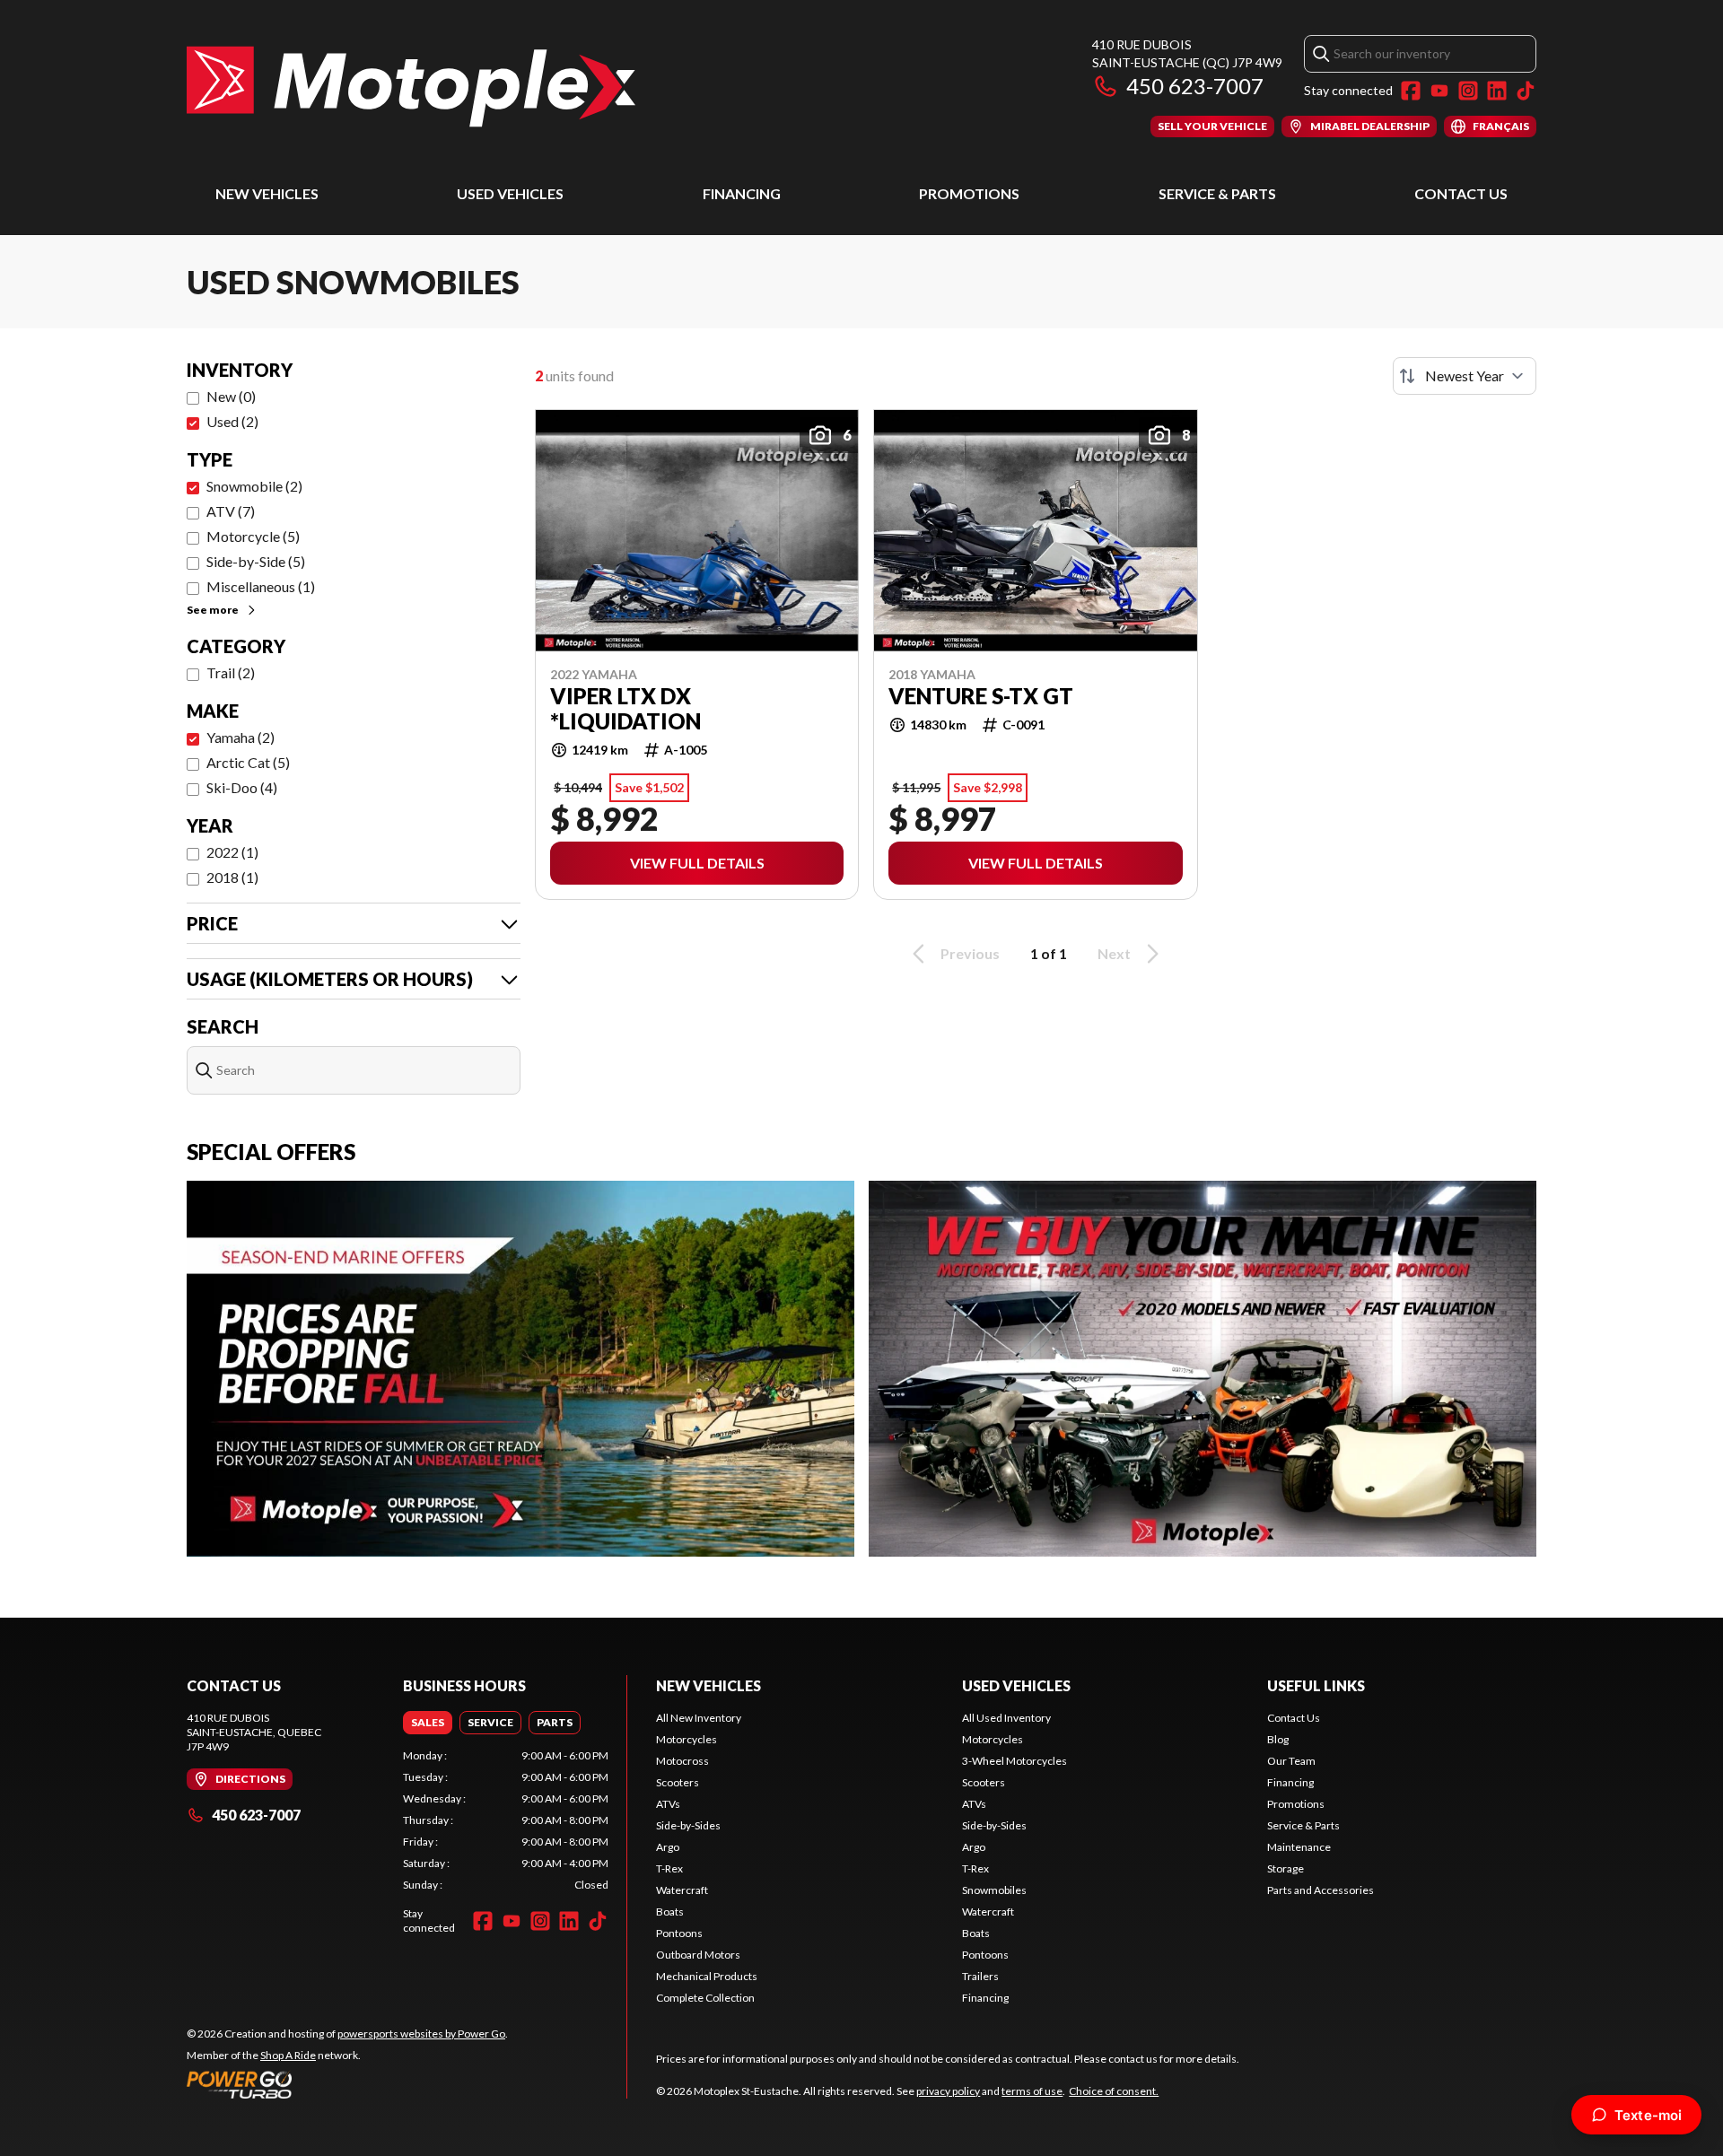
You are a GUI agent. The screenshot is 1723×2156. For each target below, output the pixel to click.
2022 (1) (232, 852)
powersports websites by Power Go (421, 2034)
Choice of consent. (1114, 2091)
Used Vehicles (510, 193)
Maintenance (1299, 1847)
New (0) (231, 396)
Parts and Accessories (1321, 1890)
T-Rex (669, 1868)
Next (1114, 953)
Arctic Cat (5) (248, 762)
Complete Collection (705, 1998)
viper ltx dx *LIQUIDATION (625, 709)
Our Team (1291, 1761)
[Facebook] (1411, 91)
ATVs (668, 1804)
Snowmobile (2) (254, 486)
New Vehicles (267, 193)
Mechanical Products (707, 1976)
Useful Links (1316, 1685)
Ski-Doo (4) (242, 787)
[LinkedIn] (1497, 91)
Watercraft (682, 1890)
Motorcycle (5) (253, 536)
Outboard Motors (698, 1955)
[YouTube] (1439, 91)
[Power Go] (347, 2084)
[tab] (428, 1723)
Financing (742, 193)
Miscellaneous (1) (261, 586)
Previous (970, 953)
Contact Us (1461, 193)
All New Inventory (699, 1718)
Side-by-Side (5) (256, 561)
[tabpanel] (506, 1820)
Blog (1278, 1739)
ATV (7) (231, 511)
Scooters (678, 1782)
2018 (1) (232, 877)
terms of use (1032, 2091)
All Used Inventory (1006, 1718)
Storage (1286, 1868)
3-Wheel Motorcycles (1015, 1761)
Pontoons (679, 1933)
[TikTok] (1526, 91)
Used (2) (232, 421)
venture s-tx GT (981, 696)
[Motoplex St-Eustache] (411, 87)
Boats (670, 1912)
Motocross (682, 1761)
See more (213, 610)
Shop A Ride (288, 2055)
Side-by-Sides (688, 1825)
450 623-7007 (1195, 86)
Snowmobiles (994, 1890)
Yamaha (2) (241, 737)
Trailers (980, 1976)
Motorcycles (687, 1739)
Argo (668, 1847)
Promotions (969, 193)
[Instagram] (1468, 91)
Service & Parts (1217, 193)
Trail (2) (231, 672)
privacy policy (948, 2091)
